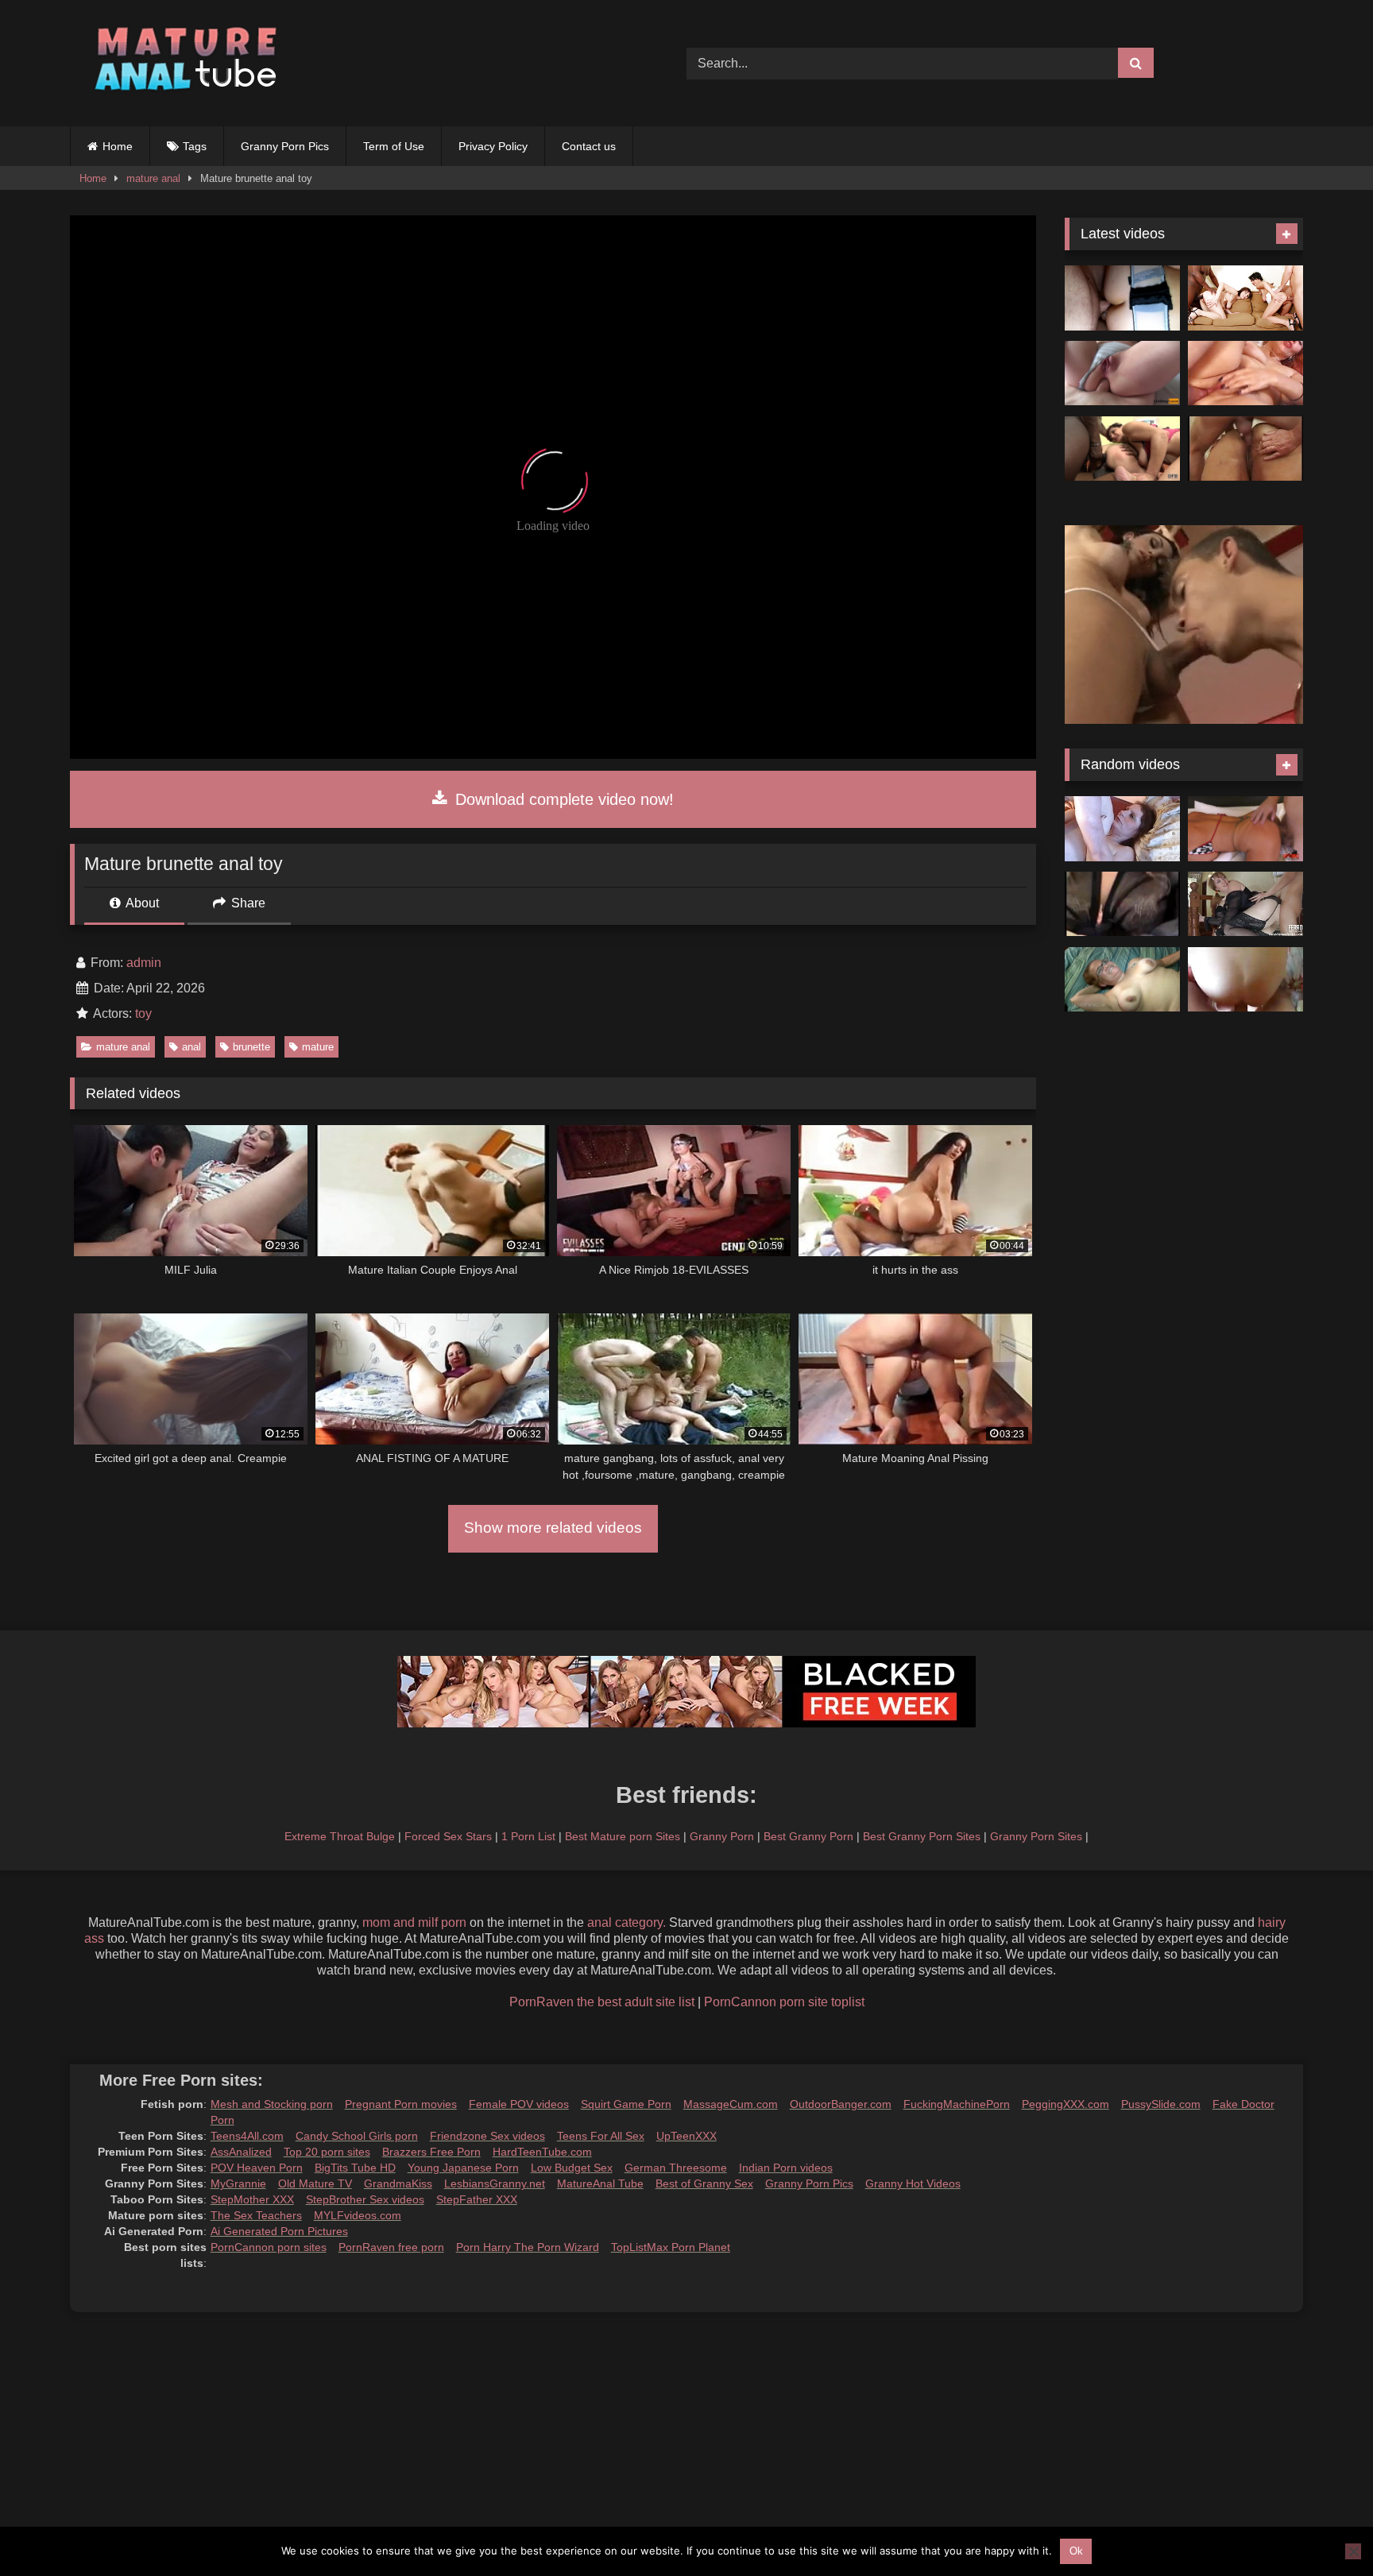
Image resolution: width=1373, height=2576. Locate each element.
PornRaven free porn (391, 2247)
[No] (1353, 2551)
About (141, 903)
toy (143, 1013)
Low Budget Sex (572, 2168)
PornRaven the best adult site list (602, 2002)
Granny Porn (722, 1836)
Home (118, 146)
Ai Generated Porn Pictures (279, 2231)
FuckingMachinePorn (957, 2104)
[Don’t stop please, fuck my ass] (1245, 980)
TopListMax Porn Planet (671, 2247)
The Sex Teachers (256, 2215)
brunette (251, 1047)
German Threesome (676, 2168)
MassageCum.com (731, 2104)
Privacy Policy (493, 146)
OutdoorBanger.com (841, 2104)
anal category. (627, 1922)
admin (144, 963)
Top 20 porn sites (327, 2152)
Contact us (589, 146)
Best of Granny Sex (704, 2183)
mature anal (153, 178)
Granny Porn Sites (1036, 1836)
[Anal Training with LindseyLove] (1122, 373)
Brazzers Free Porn (431, 2152)
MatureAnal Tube (600, 2183)
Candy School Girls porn (357, 2136)
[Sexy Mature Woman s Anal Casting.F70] (1122, 904)
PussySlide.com (1161, 2104)
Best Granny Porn (808, 1836)
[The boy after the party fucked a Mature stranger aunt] (1245, 904)
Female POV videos (519, 2104)
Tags (195, 146)
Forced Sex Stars (448, 1836)
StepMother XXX (252, 2199)
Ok (1076, 2551)
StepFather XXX (477, 2199)
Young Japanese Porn (463, 2168)
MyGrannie (238, 2183)
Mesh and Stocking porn (272, 2104)
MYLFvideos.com (358, 2215)
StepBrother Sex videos (365, 2199)
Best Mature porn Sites (623, 1836)
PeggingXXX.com (1066, 2104)
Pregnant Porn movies (401, 2104)
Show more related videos (553, 1528)
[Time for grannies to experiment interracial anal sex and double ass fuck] (1122, 449)
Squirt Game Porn (626, 2104)
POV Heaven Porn (257, 2168)
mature (318, 1047)
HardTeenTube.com (542, 2152)
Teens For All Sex (601, 2136)
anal (191, 1047)
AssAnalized (241, 2152)
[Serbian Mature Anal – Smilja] (1122, 829)
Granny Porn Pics (285, 146)
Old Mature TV (315, 2183)
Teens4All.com (247, 2136)
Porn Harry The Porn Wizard (528, 2247)
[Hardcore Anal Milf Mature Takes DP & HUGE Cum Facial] (1122, 298)
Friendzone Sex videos (487, 2136)
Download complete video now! (562, 799)
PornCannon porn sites (269, 2247)
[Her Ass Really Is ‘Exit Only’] (1122, 980)
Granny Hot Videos (913, 2183)
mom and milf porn (414, 1922)
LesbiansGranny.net (495, 2183)
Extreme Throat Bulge (340, 1836)
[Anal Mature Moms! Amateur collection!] (1245, 373)
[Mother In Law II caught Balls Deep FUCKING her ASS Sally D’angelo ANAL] (1245, 829)
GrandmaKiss (398, 2183)
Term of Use (394, 146)
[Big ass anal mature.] (1245, 449)
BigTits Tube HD (355, 2168)
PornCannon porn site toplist (784, 2002)
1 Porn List (528, 1836)
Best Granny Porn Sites (922, 1836)
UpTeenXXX (686, 2136)
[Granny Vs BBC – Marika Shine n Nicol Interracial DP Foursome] (1245, 298)
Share (247, 903)
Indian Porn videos (786, 2168)
